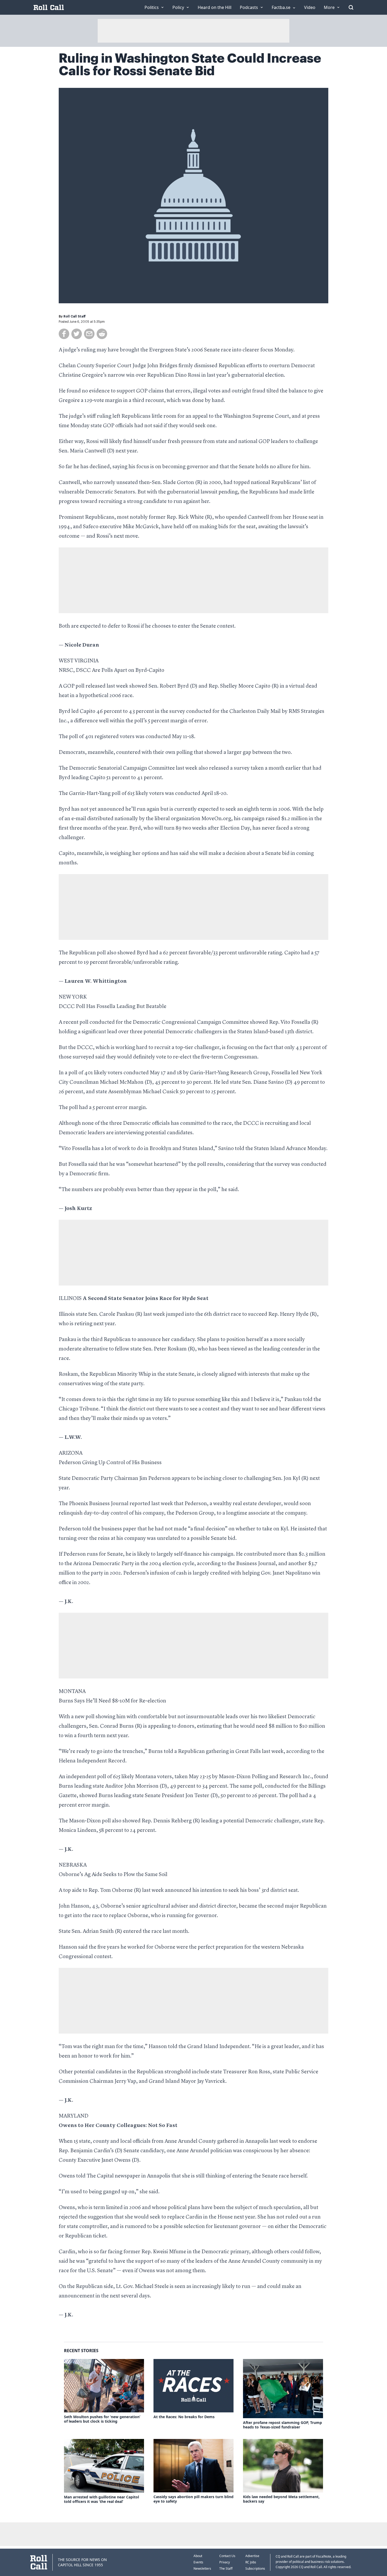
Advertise (252, 2556)
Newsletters (202, 2569)
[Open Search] (351, 7)
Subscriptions (255, 2569)
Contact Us (227, 2556)
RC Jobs (251, 2562)
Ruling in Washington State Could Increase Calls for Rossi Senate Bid (190, 65)
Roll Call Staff (75, 316)
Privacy (225, 2562)
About (198, 2556)
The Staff (226, 2569)
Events (198, 2562)
